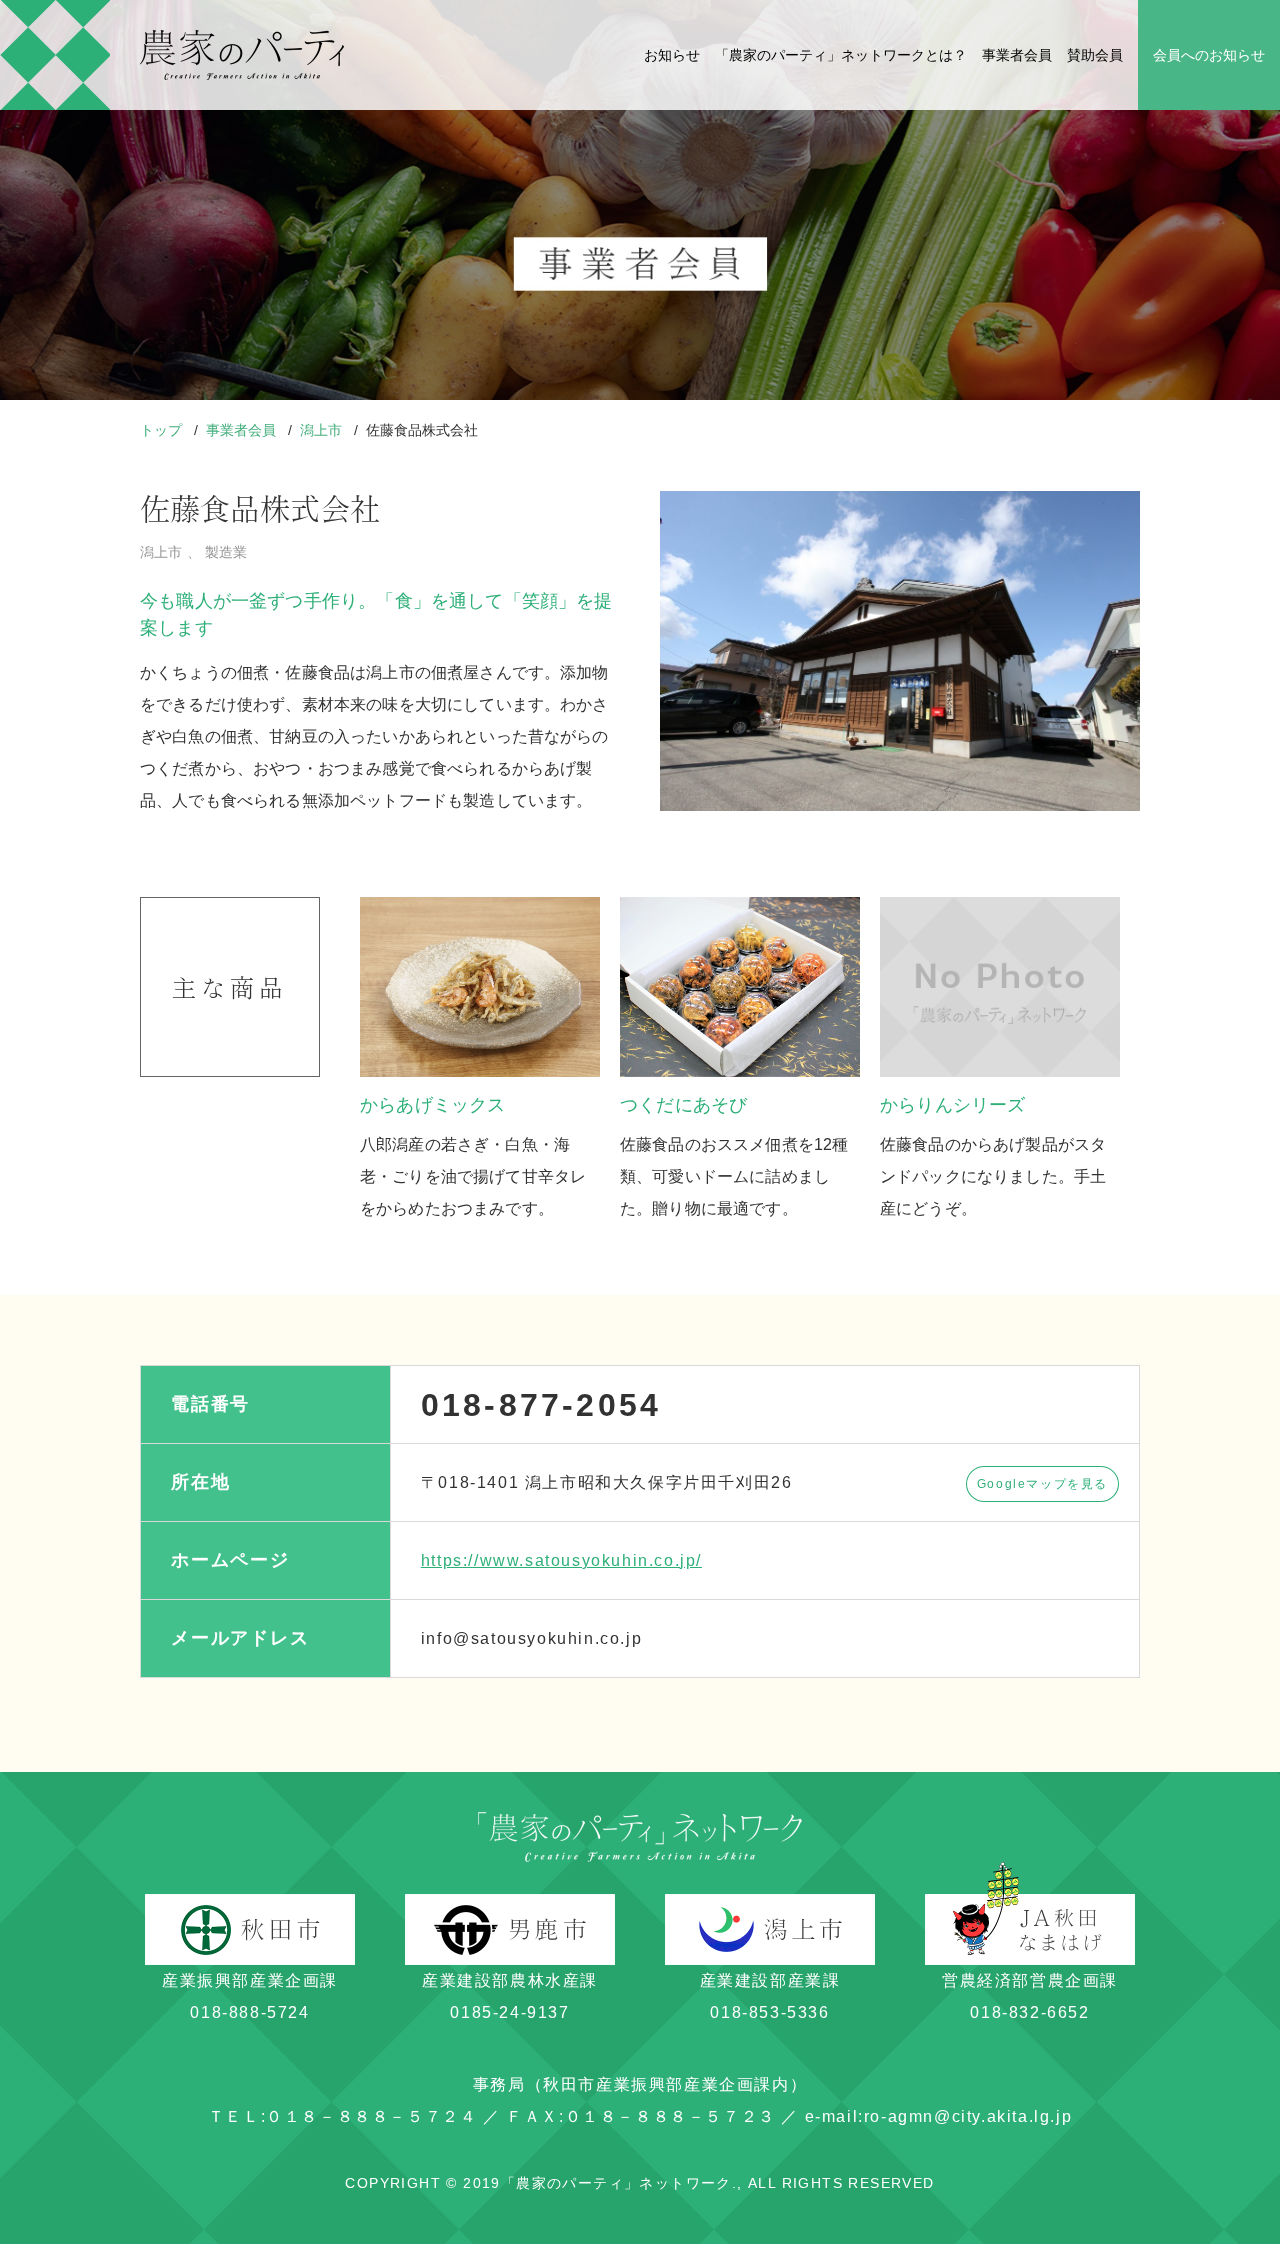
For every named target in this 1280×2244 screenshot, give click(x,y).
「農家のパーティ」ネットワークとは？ (841, 55)
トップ (163, 430)
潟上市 (323, 430)
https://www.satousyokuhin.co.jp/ (561, 1560)
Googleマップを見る (1042, 1484)
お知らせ (672, 55)
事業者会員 (1017, 55)
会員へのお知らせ (1209, 55)
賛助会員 (1095, 55)
